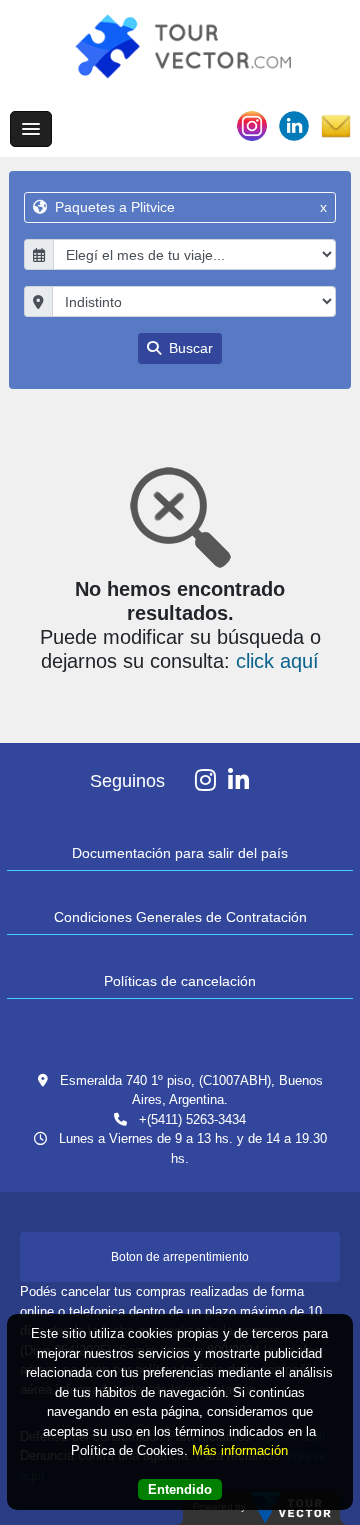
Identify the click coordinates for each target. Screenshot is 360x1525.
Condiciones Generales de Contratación (180, 917)
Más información (240, 1450)
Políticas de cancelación (180, 981)
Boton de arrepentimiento (180, 1257)
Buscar (189, 348)
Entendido (180, 1489)
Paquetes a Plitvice (189, 207)
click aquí (277, 661)
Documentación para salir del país (180, 853)
